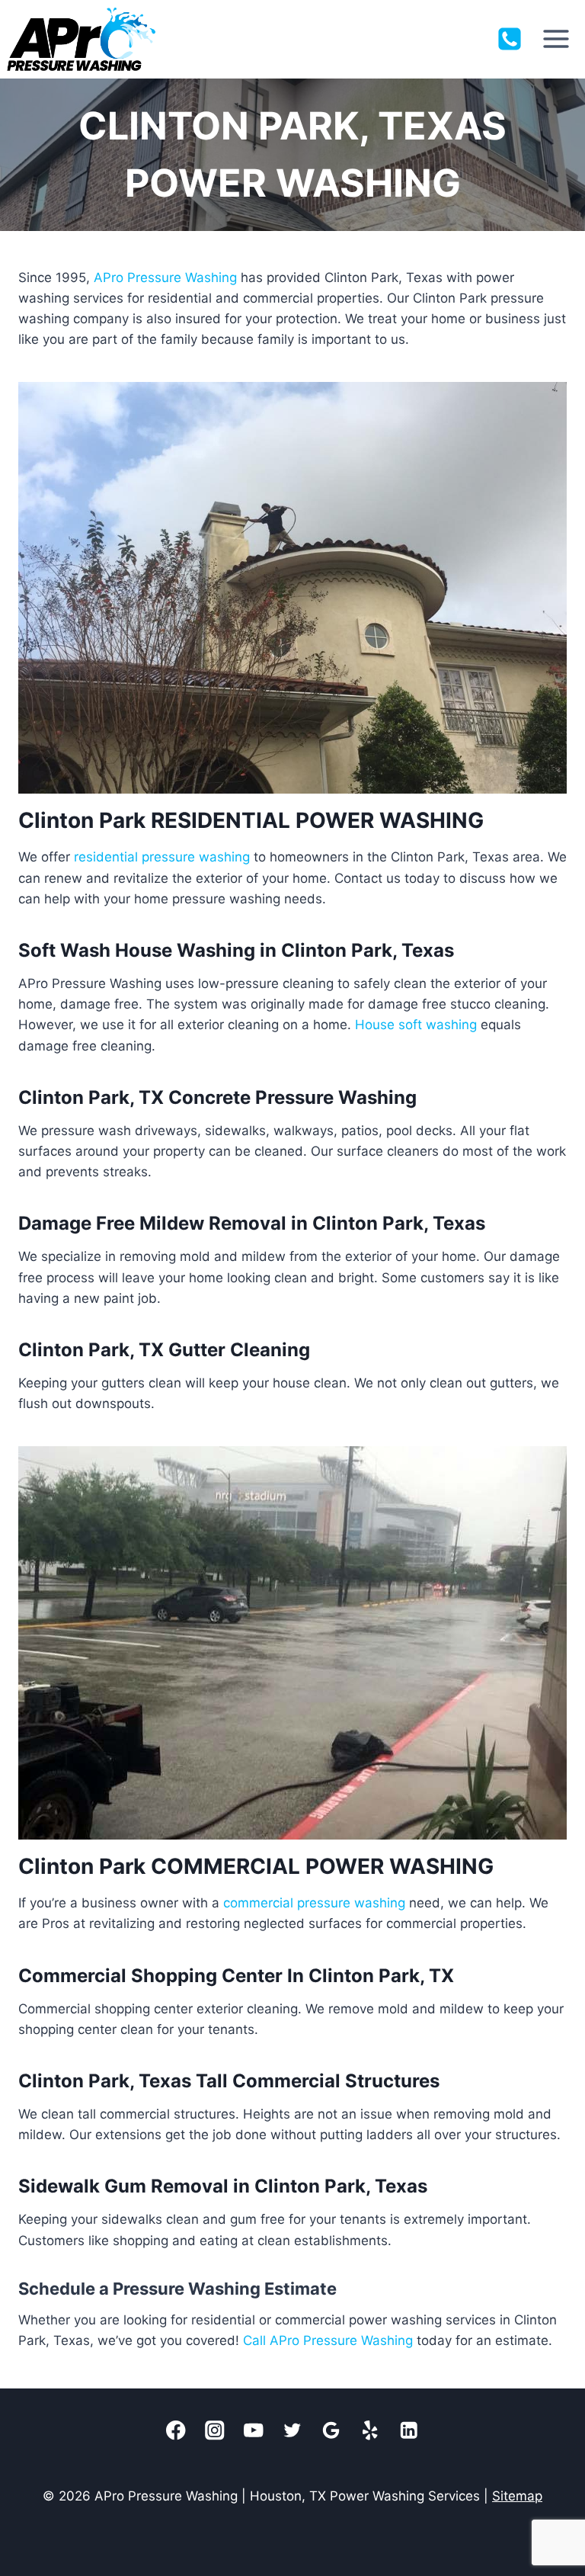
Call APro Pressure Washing (328, 2340)
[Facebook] (176, 2431)
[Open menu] (556, 39)
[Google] (332, 2431)
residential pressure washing (162, 857)
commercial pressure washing (314, 1903)
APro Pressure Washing (165, 277)
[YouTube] (254, 2431)
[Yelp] (371, 2431)
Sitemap (517, 2496)
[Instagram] (215, 2431)
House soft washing (416, 1025)
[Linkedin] (409, 2431)
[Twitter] (293, 2431)
